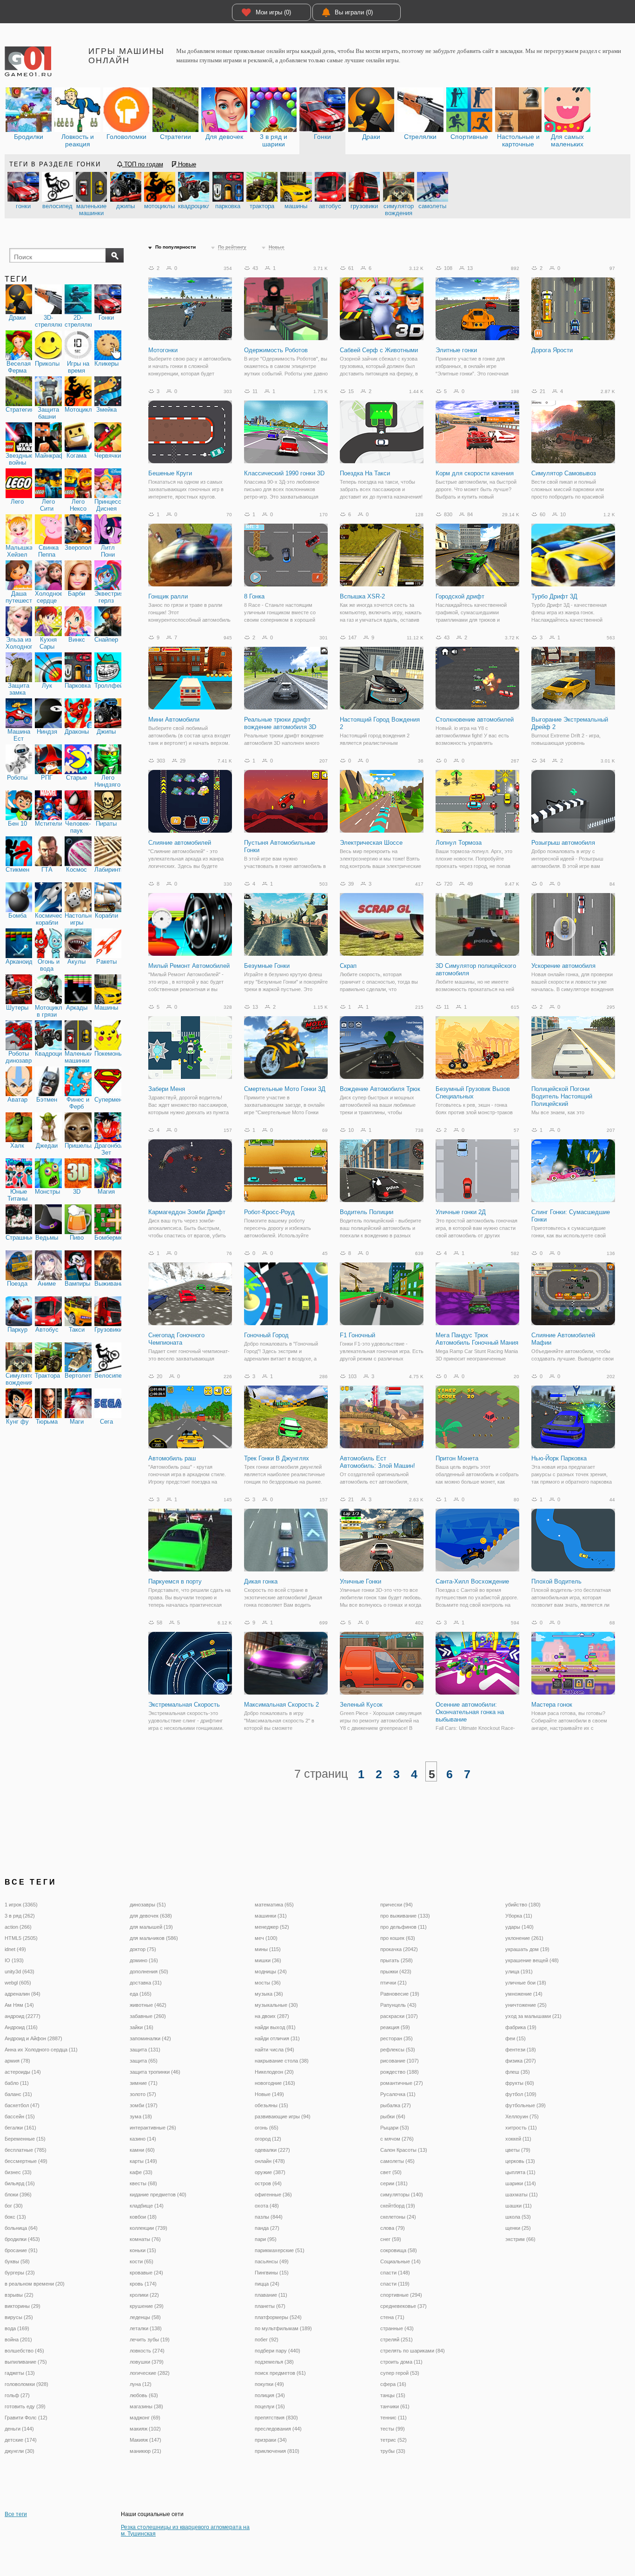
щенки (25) (518, 2228)
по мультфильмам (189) (283, 2328)
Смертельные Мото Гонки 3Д (285, 1089)
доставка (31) (146, 1983)
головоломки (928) (26, 2384)
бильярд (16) (20, 2183)
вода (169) (17, 2328)
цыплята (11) (520, 2172)
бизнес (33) (18, 2172)
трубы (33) (393, 2451)
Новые (186, 164)
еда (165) (141, 1994)
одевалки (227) (272, 2150)
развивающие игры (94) (283, 2116)
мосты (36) (268, 1983)
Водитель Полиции (367, 1212)
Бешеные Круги (170, 473)
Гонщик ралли (168, 596)
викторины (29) (23, 2306)
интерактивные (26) (153, 2128)
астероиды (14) (23, 2072)
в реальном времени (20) (35, 2284)
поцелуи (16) (270, 2406)
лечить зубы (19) (150, 2339)
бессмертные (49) (26, 2161)
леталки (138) (146, 2328)
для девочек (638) (151, 1916)
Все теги (16, 2514)
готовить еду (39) (25, 2406)
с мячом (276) (397, 2139)
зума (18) (141, 2116)
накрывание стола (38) (282, 2061)
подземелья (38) (274, 2362)
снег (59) (391, 2239)
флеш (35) (518, 2072)
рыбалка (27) (396, 2105)
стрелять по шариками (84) (413, 2351)
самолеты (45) (397, 2161)
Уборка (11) (519, 1916)
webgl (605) (18, 1983)
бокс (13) (15, 2217)
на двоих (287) (272, 2016)
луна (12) (141, 2384)
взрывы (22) (19, 2295)
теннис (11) (394, 2418)
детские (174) (21, 2440)
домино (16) (144, 1960)
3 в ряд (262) (20, 1916)
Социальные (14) (400, 2261)
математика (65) (274, 1905)
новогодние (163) (275, 2083)
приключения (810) (277, 2451)
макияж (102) (145, 2429)
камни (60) (142, 2150)
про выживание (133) (405, 1916)
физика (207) (521, 2061)
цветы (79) (518, 2150)
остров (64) (268, 2183)
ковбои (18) (143, 2217)
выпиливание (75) (26, 2362)
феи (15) (516, 2038)
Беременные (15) (25, 2139)
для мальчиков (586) (154, 1938)
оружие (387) (270, 2172)
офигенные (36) (273, 2195)
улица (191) (519, 1971)
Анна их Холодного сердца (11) (41, 2050)
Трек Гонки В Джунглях (277, 1458)
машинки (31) (271, 1916)
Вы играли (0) (354, 12)
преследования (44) (278, 2429)
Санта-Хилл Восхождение (472, 1581)
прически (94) (397, 1905)
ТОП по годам (143, 164)
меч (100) (266, 1938)
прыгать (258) (397, 1960)
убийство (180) (523, 1905)
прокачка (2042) (399, 1949)
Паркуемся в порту (175, 1581)
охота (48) (267, 2206)
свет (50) (391, 2172)
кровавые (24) (146, 2273)
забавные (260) (148, 2016)
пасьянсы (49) (272, 2261)
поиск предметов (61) (280, 2373)
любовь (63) (144, 2395)
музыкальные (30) (276, 2005)
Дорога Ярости (552, 350)
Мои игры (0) (273, 12)
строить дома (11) (401, 2362)
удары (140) (519, 1927)
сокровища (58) (399, 2250)
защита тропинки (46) (155, 2072)
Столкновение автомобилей (475, 720)
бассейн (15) (20, 2116)
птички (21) (394, 1983)
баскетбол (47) (22, 2105)
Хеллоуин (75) (522, 2116)
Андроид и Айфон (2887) (33, 2038)
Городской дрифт (460, 596)
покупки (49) (269, 2384)
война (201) (18, 2339)
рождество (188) (400, 2072)
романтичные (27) (402, 2083)
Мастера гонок (552, 1705)
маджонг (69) (145, 2418)
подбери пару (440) (278, 2351)
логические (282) (150, 2373)
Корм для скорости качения (475, 473)
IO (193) (14, 1960)
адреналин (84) (23, 1994)
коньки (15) (143, 2250)
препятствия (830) (276, 2418)
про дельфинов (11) (403, 1927)
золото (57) (143, 2094)
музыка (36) (269, 1994)
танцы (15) (393, 2395)
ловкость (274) (147, 2351)
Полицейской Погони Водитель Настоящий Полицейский (562, 1096)
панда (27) (267, 2228)
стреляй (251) (397, 2339)
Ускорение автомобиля (563, 966)
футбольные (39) (526, 2105)
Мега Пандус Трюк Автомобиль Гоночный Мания (477, 1339)
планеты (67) (270, 2306)
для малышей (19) (151, 1927)
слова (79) (393, 2228)
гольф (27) (17, 2395)
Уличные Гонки (360, 1581)
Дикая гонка (261, 1581)
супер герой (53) (400, 2373)
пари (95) (266, 2239)
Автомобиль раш (172, 1458)
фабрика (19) (521, 2027)
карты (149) (143, 2161)
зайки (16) (142, 2027)
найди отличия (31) (277, 2038)
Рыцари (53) (395, 2128)
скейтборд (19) (398, 2206)
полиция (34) (270, 2395)
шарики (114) (521, 2183)
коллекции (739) (149, 2228)
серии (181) (394, 2183)
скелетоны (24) (398, 2217)
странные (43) (397, 2328)
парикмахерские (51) (280, 2250)
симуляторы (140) (402, 2195)
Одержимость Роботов (276, 350)
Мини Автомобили (174, 720)
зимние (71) (144, 2083)
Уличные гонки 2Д (461, 1212)
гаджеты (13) (20, 2373)
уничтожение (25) (526, 2005)
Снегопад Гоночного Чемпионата (176, 1339)
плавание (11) (271, 2295)
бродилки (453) (22, 2239)
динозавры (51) (148, 1905)
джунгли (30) (20, 2451)
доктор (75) (143, 1949)
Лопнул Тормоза (459, 843)
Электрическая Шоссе (371, 843)
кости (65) (142, 2261)
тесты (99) (393, 2429)
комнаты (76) (145, 2239)
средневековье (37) (403, 2306)
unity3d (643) (20, 1971)
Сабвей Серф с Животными (379, 350)
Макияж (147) (146, 2440)
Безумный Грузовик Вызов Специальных (473, 1093)
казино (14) (143, 2139)
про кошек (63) (398, 1938)
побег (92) (267, 2339)
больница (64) (21, 2228)
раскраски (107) (399, 2016)
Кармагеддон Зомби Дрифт (187, 1212)
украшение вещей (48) (532, 1960)
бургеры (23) (20, 2273)
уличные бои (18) (526, 1983)
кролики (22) (144, 2295)
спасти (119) (395, 2284)
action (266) (18, 1927)
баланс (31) (18, 2094)
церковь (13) (520, 2161)
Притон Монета (457, 1458)
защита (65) (144, 2061)
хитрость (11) (521, 2128)
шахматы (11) (522, 2195)
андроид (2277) (23, 2016)
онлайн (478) (270, 2161)
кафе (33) (141, 2172)
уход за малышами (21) (533, 2016)
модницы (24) (271, 1971)
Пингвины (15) (272, 2273)
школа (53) (518, 2217)
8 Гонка (254, 596)
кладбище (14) (147, 2206)
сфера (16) (393, 2384)
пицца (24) (267, 2284)
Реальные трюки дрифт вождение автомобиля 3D (280, 723)
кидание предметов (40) (158, 2195)
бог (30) (14, 2206)
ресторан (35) (397, 2038)
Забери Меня (167, 1089)
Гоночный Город (266, 1335)
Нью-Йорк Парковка (559, 1458)
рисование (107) (400, 2061)
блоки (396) (18, 2195)
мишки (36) (268, 1960)
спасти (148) (395, 2273)
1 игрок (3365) (21, 1905)
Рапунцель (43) (398, 2005)
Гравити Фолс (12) (26, 2418)
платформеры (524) (278, 2317)
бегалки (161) (20, 2128)
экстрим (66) (520, 2239)
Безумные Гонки (267, 966)
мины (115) (268, 1949)
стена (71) (392, 2317)
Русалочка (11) (398, 2094)
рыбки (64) (393, 2116)
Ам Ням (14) (19, 2005)
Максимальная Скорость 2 (281, 1705)
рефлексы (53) (398, 2050)
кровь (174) (143, 2284)
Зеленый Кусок (361, 1705)
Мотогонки (163, 350)
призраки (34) (271, 2440)
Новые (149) (269, 2094)
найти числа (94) (275, 2050)
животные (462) (148, 2005)
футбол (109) (521, 2094)
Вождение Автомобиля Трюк (380, 1089)
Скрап (348, 966)
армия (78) (17, 2061)
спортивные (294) (401, 2295)
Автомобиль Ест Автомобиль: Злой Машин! (377, 1462)
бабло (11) (17, 2083)
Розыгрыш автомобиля (563, 843)
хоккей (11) (518, 2139)
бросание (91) (21, 2250)
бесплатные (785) (26, 2150)
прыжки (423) (396, 1971)
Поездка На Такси (365, 473)
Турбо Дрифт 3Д (554, 596)
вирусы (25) (19, 2317)
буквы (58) (17, 2261)
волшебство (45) (24, 2351)
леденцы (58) (145, 2317)
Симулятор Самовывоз (564, 473)
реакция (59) (395, 2027)
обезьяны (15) (271, 2105)
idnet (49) (15, 1949)
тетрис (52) (394, 2440)
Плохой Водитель (556, 1581)
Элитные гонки (456, 350)
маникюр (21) (146, 2451)
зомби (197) (144, 2105)
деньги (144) (19, 2429)
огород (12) (268, 2139)
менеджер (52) (272, 1927)
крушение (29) (147, 2306)
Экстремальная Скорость (184, 1705)
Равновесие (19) (400, 1994)
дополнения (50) (149, 1971)
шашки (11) (519, 2206)
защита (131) (145, 2050)
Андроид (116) (21, 2027)
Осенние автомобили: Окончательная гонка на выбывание (470, 1712)
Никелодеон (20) (274, 2072)
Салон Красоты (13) (404, 2150)
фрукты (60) (520, 2083)
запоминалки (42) (150, 2038)
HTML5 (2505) (21, 1938)
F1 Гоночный (357, 1335)
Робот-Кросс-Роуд (269, 1212)
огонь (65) (267, 2128)
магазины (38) (146, 2406)
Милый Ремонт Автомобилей (189, 966)
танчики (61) (395, 2406)
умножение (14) (524, 1994)
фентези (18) (521, 2050)
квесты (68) (143, 2183)
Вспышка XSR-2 (362, 596)
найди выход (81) (275, 2027)
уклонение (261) (524, 1938)
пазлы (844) (269, 2217)
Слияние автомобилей (180, 843)
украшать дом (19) (527, 1949)
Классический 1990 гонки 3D (284, 473)
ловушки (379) (147, 2362)
